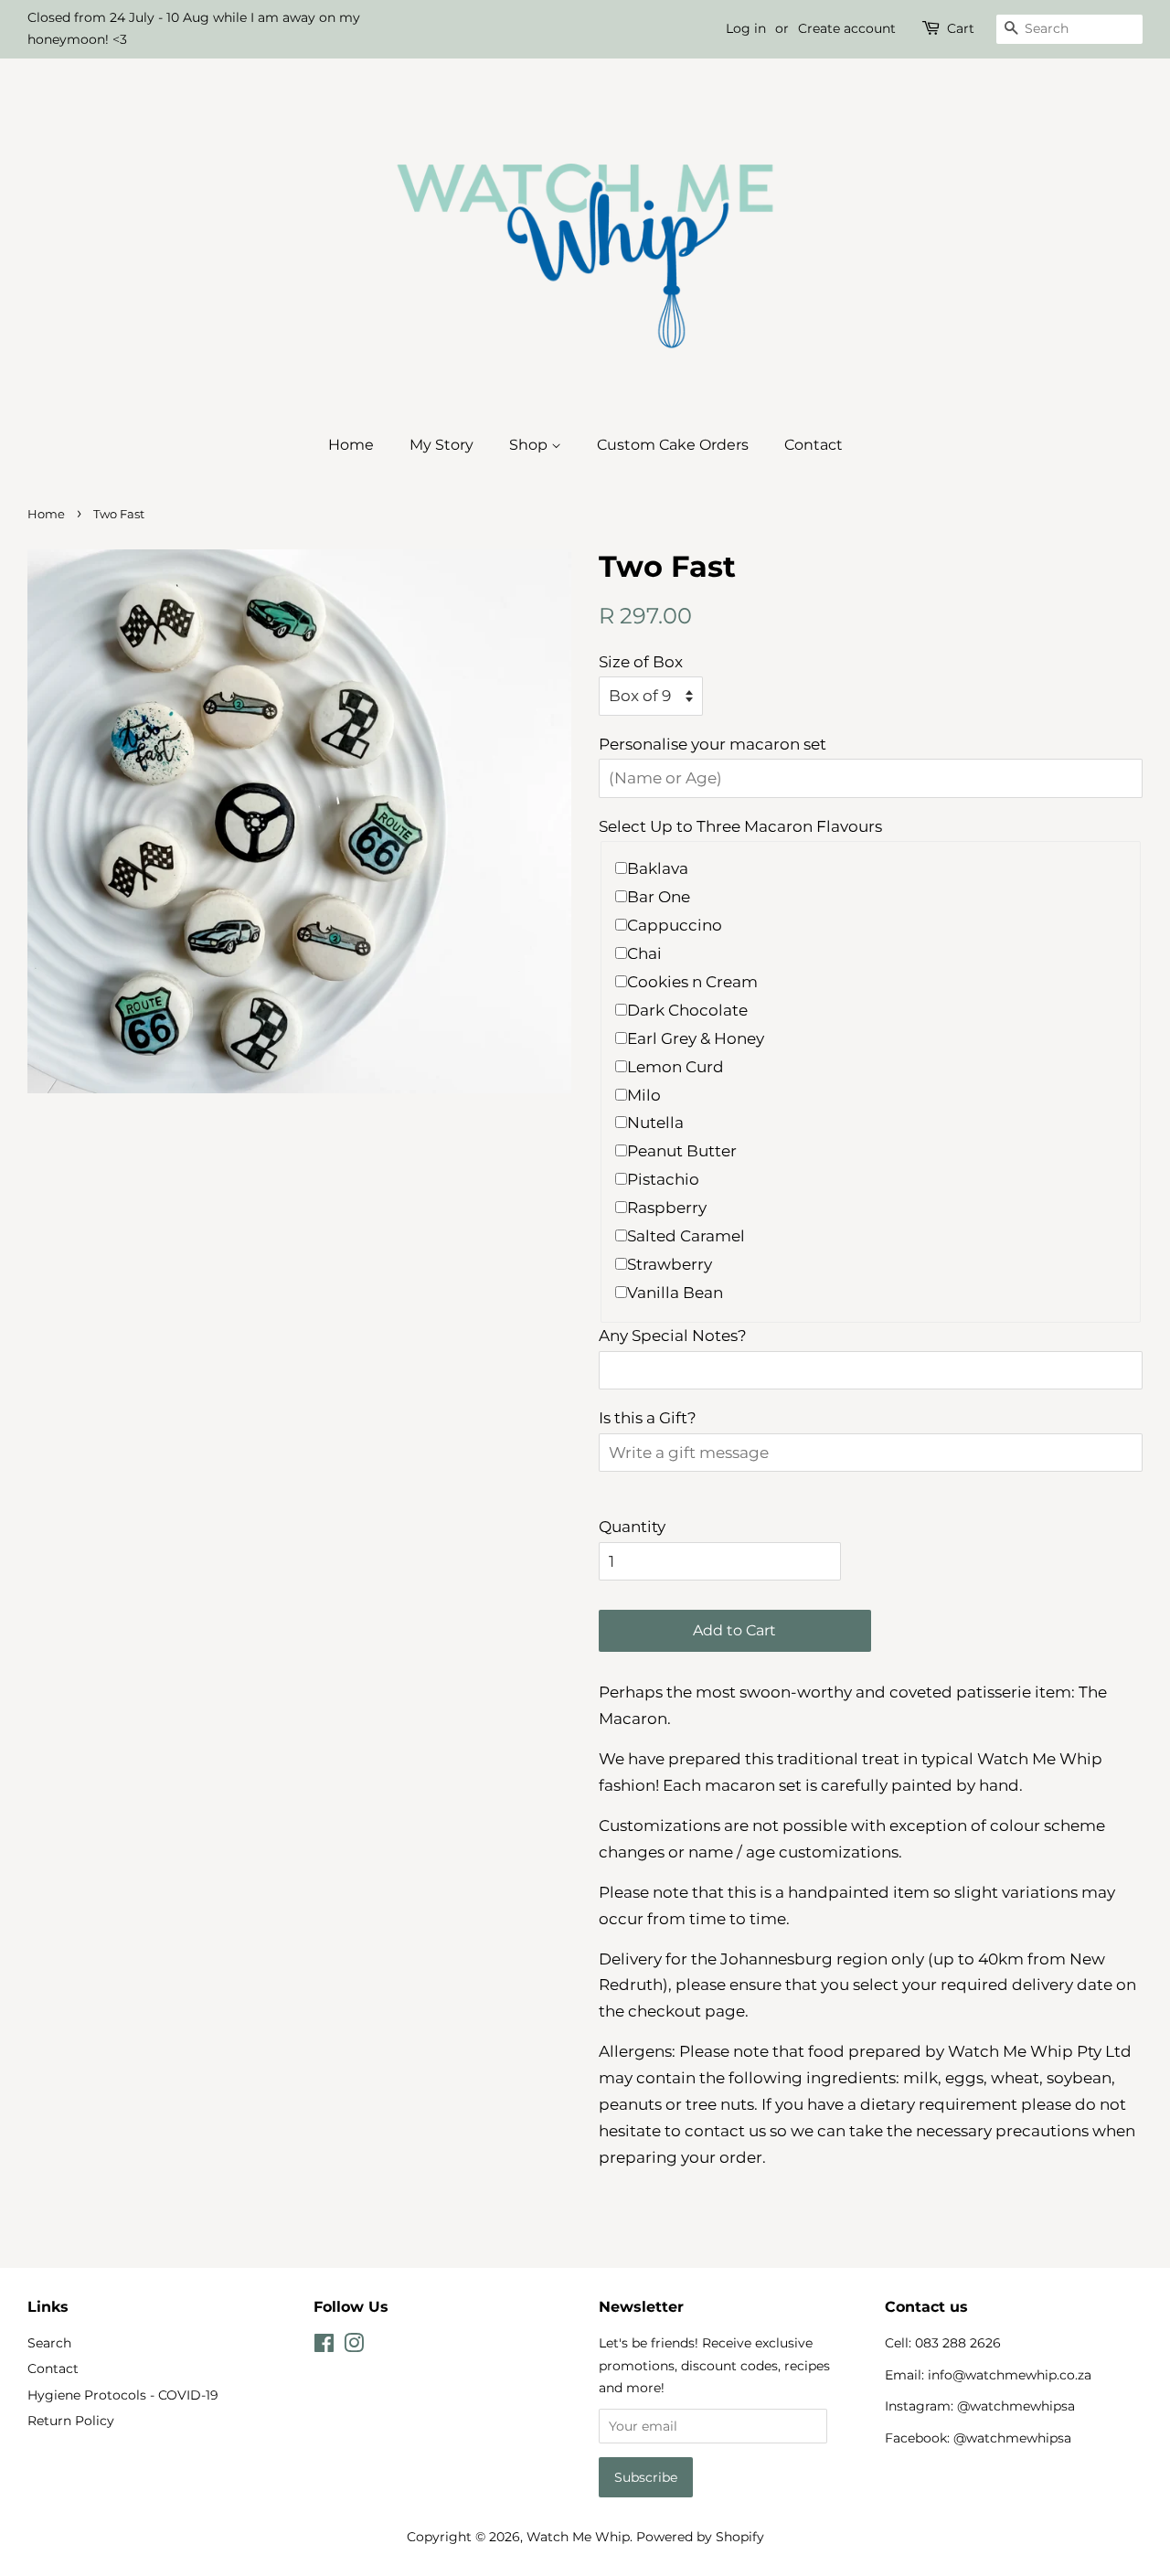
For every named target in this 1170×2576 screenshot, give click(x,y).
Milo (644, 1095)
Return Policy (71, 2421)
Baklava (658, 868)
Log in (746, 28)
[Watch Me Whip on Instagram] (354, 2347)
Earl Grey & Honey (696, 1038)
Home (351, 445)
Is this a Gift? (648, 1418)
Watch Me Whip (578, 2537)
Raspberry (667, 1208)
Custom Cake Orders (673, 445)
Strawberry (670, 1264)
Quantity (632, 1527)
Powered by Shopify (700, 2537)
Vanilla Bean (675, 1293)
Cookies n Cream (692, 982)
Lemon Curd (675, 1067)
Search (49, 2343)
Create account (847, 28)
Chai (644, 953)
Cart (961, 28)
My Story (441, 445)
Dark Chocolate (687, 1010)
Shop (530, 445)
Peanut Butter (682, 1151)
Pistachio (663, 1179)
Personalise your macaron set (713, 744)
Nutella (655, 1123)
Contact (814, 445)
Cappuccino (675, 925)
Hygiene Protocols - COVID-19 (123, 2395)
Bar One (659, 897)
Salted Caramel (686, 1236)
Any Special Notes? (673, 1336)
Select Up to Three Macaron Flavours (740, 826)
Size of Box (641, 662)
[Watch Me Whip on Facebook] (324, 2347)
